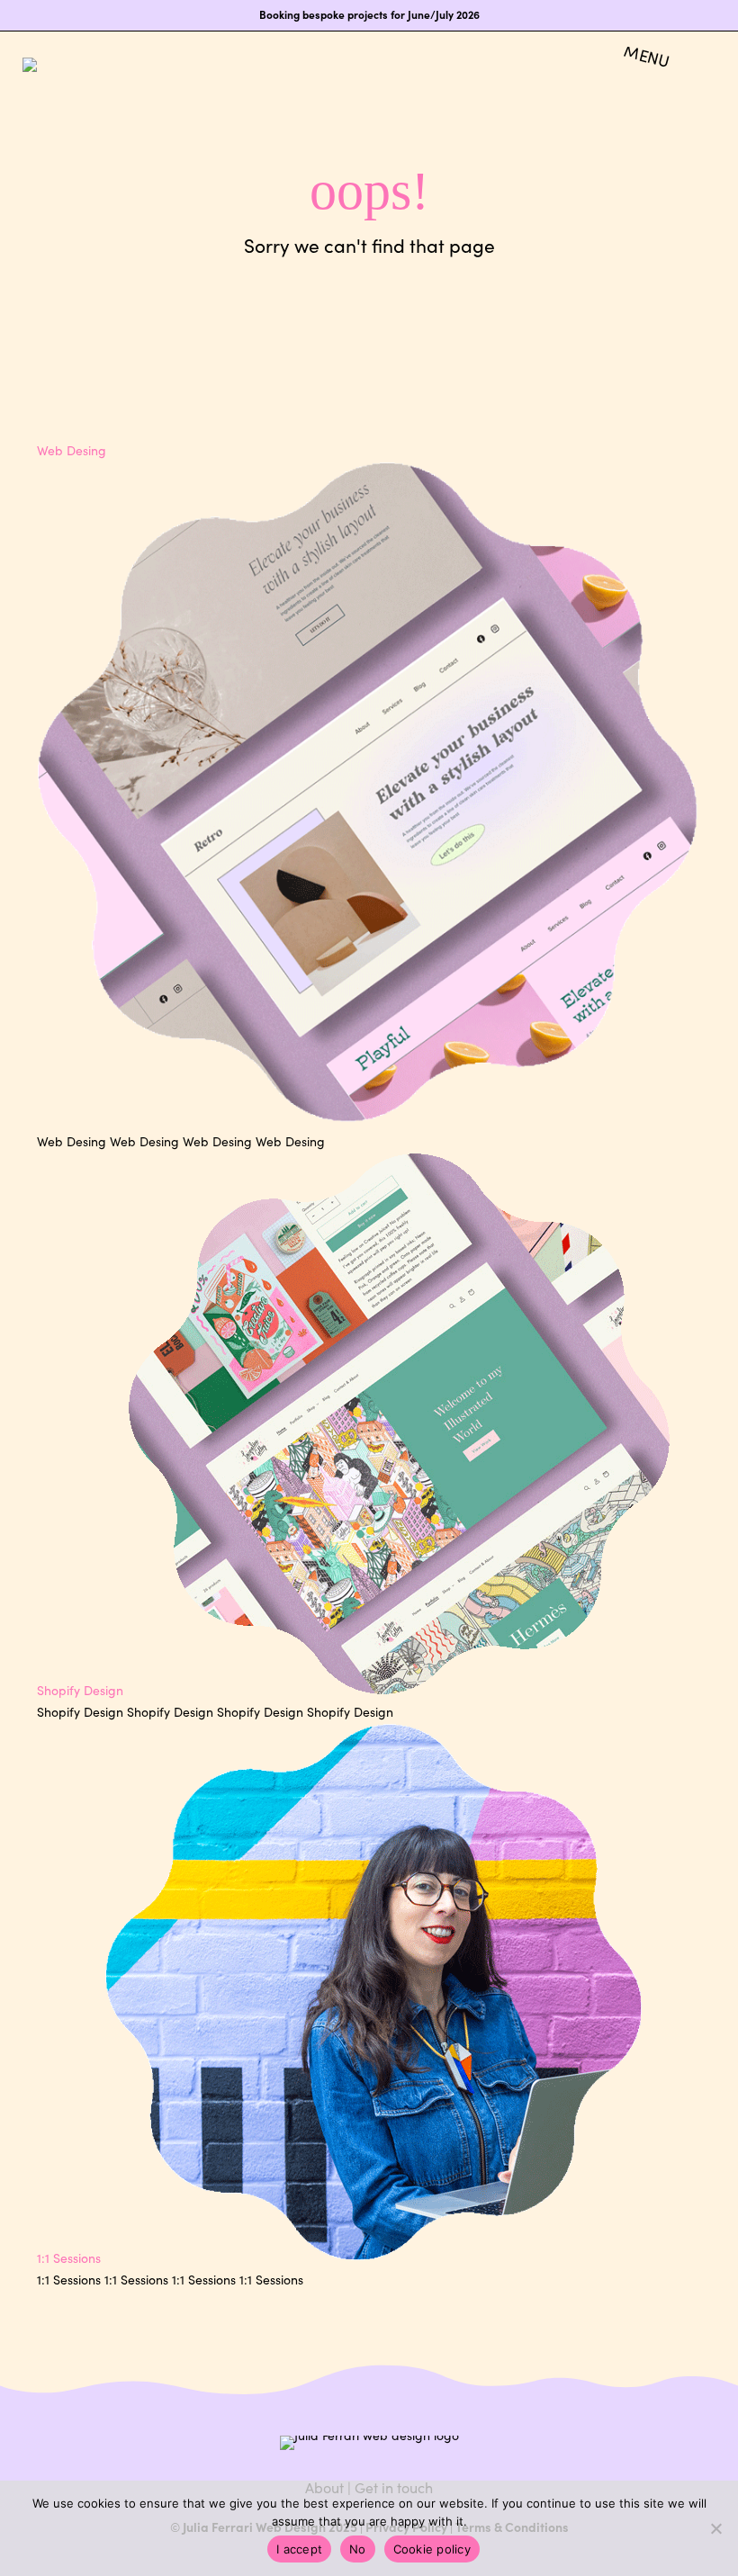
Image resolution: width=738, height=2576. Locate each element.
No (358, 2549)
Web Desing (72, 450)
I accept (299, 2549)
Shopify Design (80, 1690)
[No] (715, 2528)
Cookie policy (432, 2549)
